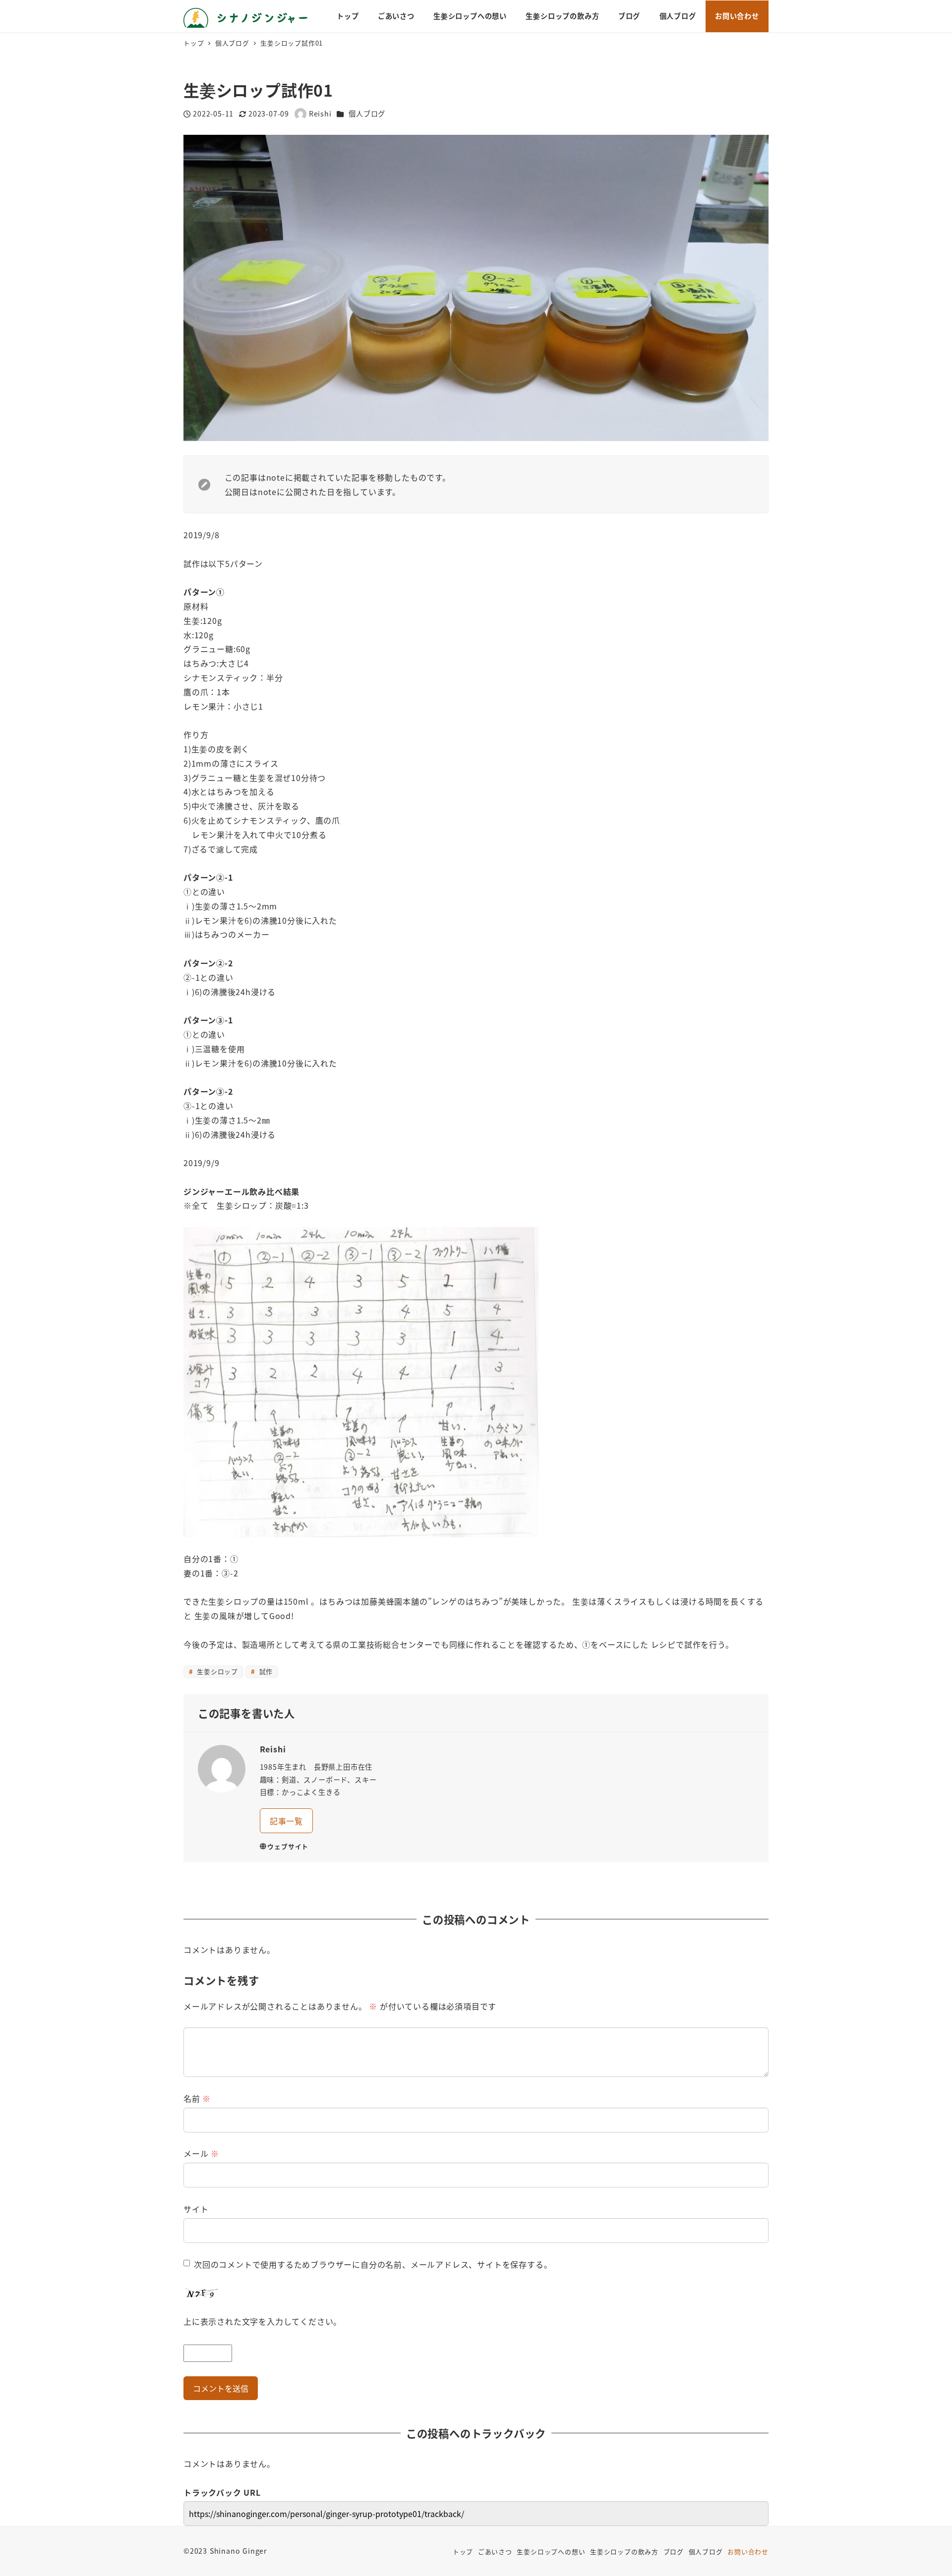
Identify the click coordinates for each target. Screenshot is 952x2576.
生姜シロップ (216, 1671)
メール (201, 2153)
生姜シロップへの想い (551, 2551)
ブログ (674, 2551)
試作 (265, 1671)
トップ (463, 2551)
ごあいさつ (495, 2551)
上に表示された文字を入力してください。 (263, 2321)
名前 (197, 2098)
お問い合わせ (748, 2551)
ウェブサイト (288, 1846)
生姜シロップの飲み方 (624, 2551)
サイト (196, 2209)
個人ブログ (367, 113)
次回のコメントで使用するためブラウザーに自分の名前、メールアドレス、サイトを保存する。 (373, 2264)
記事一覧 (286, 1821)
